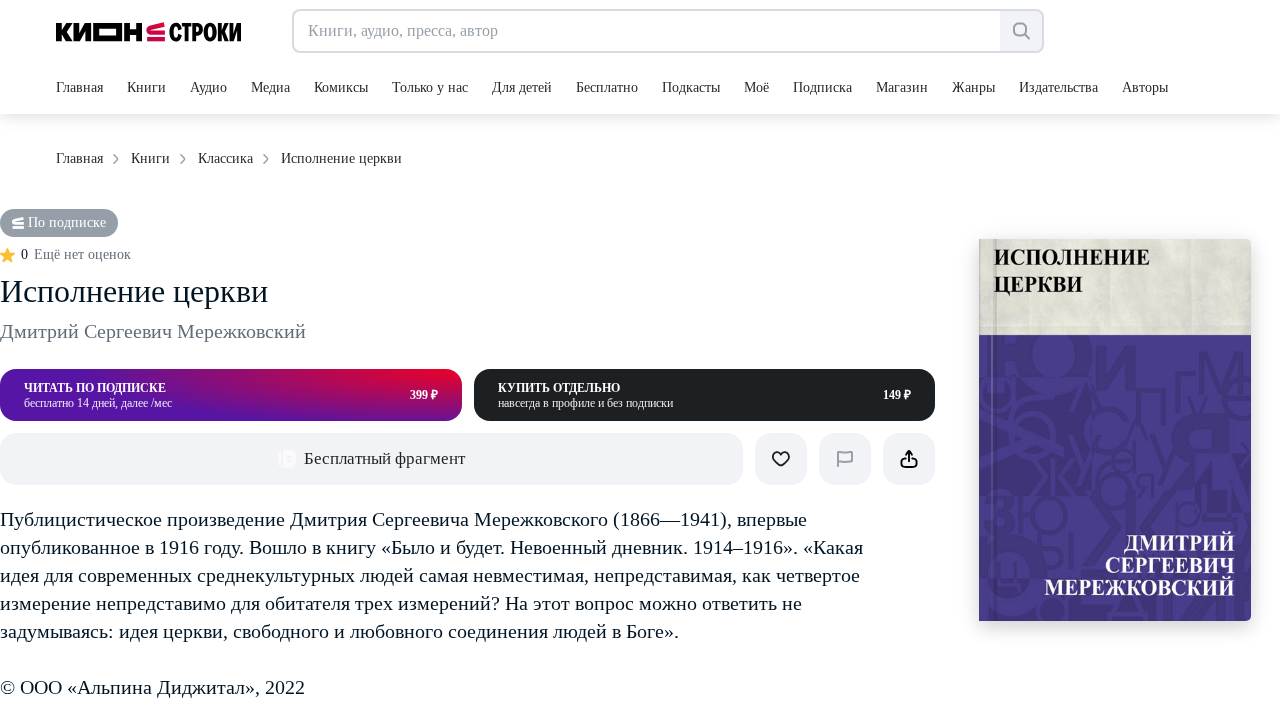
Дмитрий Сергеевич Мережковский (153, 331)
